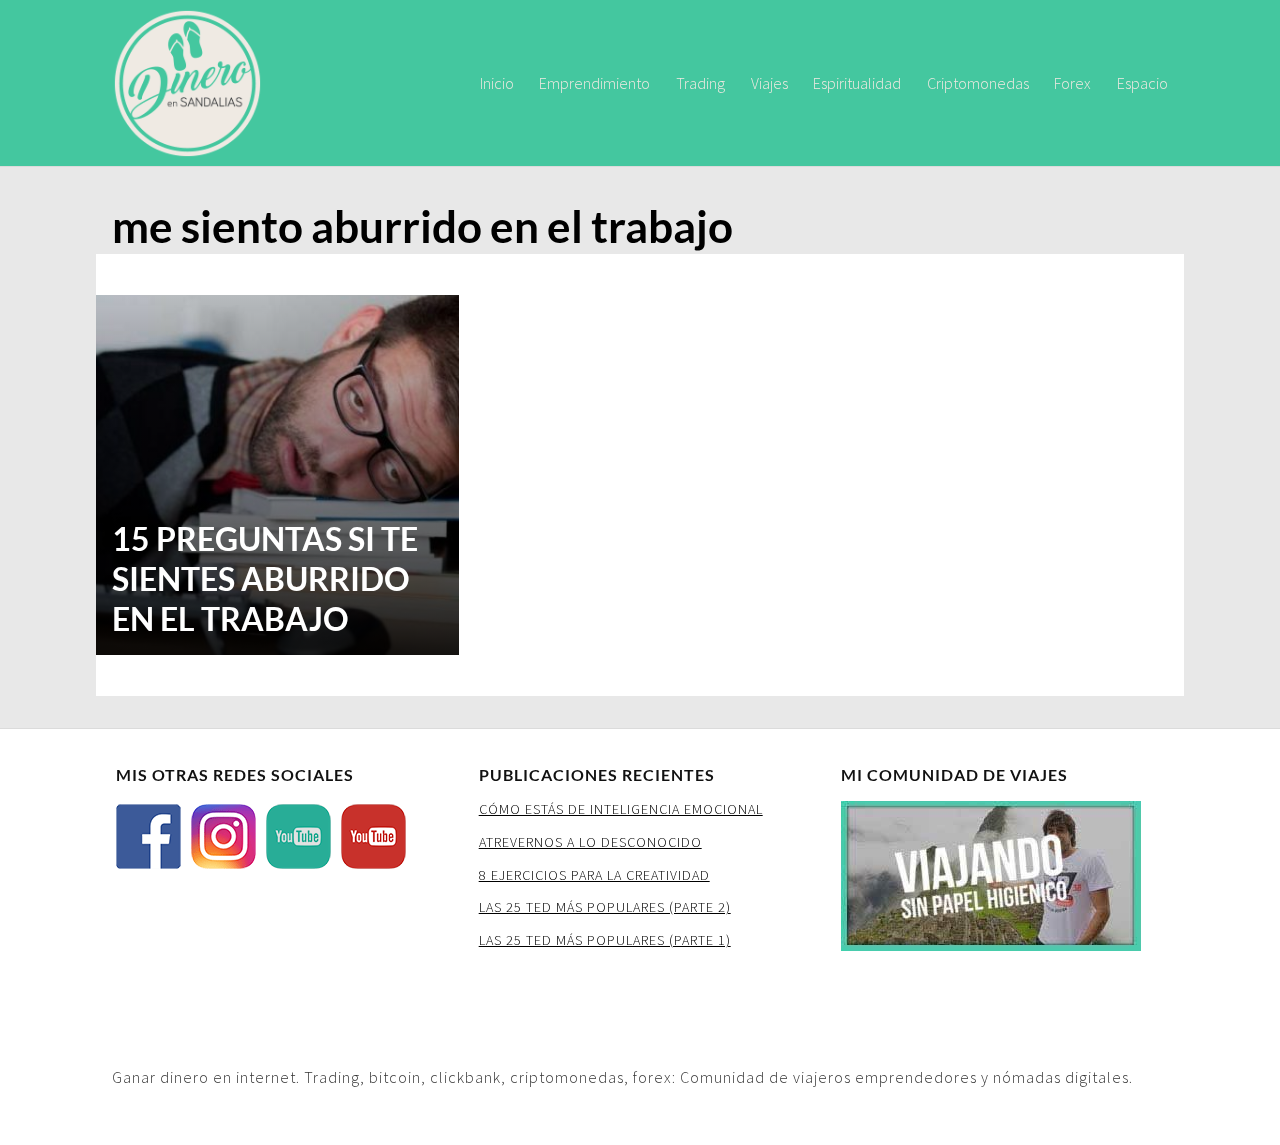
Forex (1072, 83)
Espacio (1142, 83)
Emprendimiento (594, 83)
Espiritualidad (857, 83)
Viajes (769, 83)
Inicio (497, 83)
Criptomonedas (978, 83)
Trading (700, 83)
